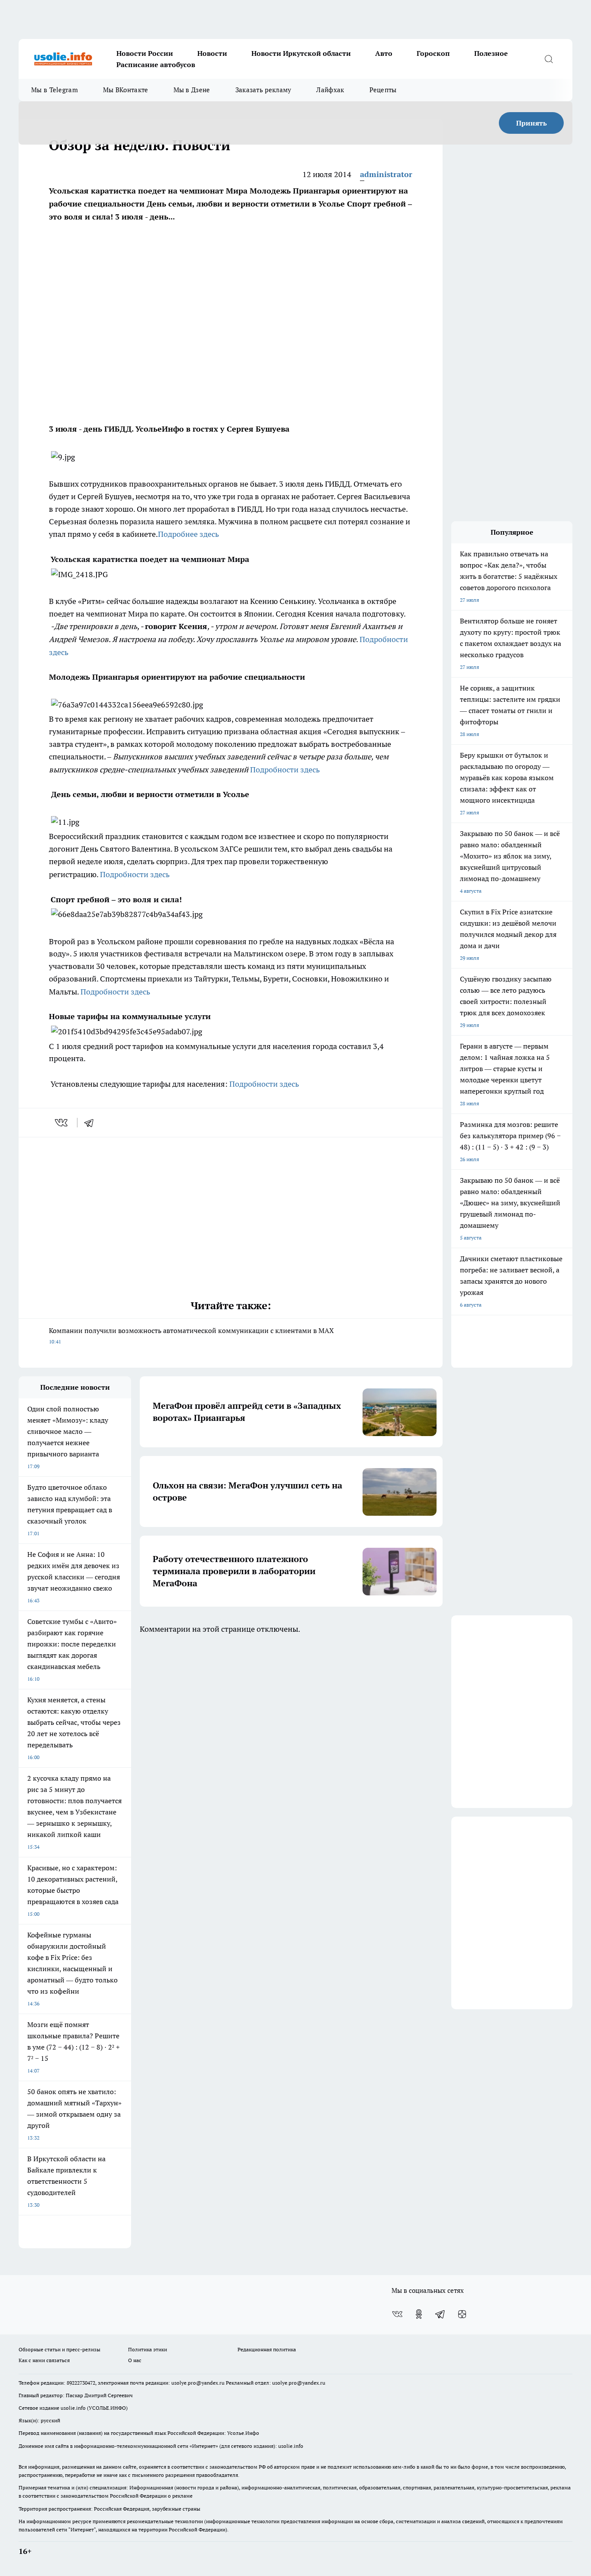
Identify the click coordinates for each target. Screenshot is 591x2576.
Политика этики (148, 2349)
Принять (532, 123)
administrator (386, 174)
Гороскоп (433, 53)
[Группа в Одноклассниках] (419, 2314)
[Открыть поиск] (549, 59)
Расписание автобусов (156, 65)
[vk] (62, 1123)
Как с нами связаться (44, 2360)
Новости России (145, 53)
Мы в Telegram (55, 90)
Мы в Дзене (192, 90)
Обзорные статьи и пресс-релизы (59, 2349)
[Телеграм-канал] (440, 2314)
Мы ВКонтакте (126, 90)
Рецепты (383, 90)
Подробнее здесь (188, 534)
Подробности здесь (284, 770)
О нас (135, 2360)
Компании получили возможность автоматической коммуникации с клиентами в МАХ (191, 1335)
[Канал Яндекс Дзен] (462, 2314)
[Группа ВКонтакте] (397, 2314)
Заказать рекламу (263, 90)
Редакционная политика (267, 2349)
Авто (384, 53)
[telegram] (92, 1123)
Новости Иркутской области (301, 53)
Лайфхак (330, 90)
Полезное (491, 53)
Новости (212, 53)
